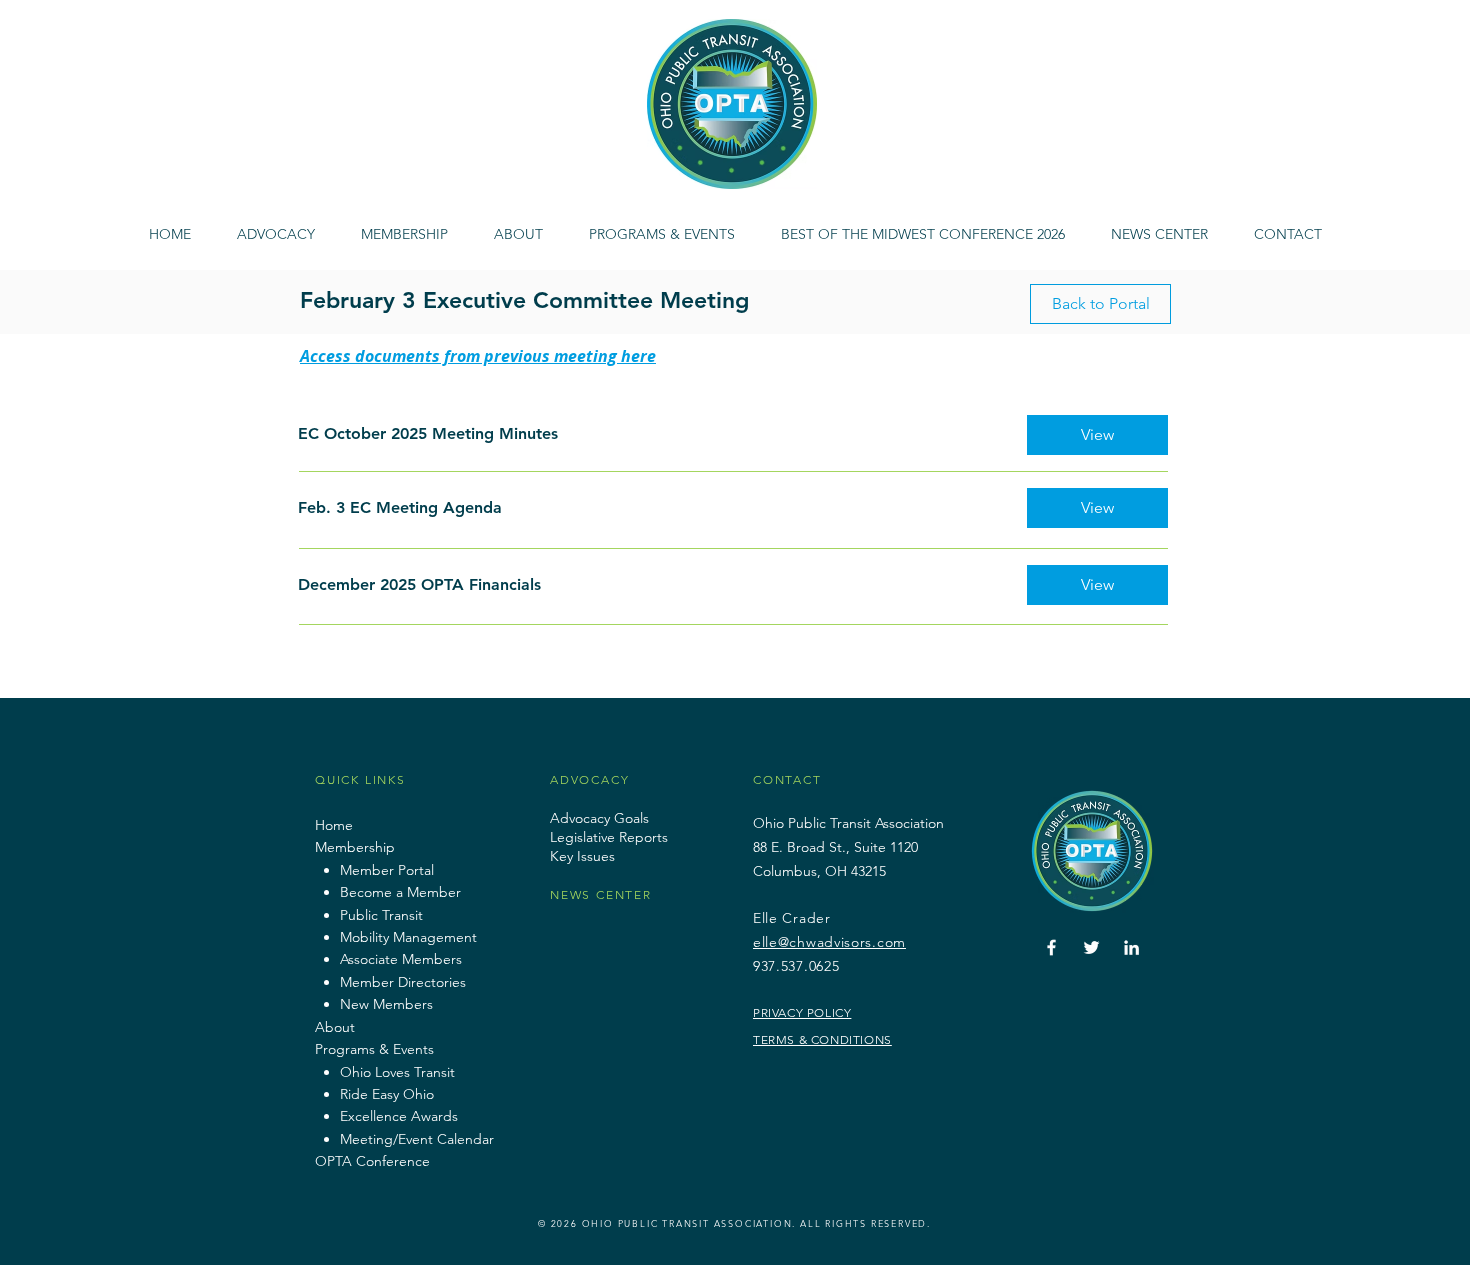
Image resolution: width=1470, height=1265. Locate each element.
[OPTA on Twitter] (1091, 947)
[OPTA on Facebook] (1051, 947)
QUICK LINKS (360, 779)
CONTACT (787, 779)
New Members (386, 1004)
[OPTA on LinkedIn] (1131, 947)
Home (334, 825)
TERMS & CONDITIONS (822, 1039)
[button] (662, 225)
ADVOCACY (589, 779)
